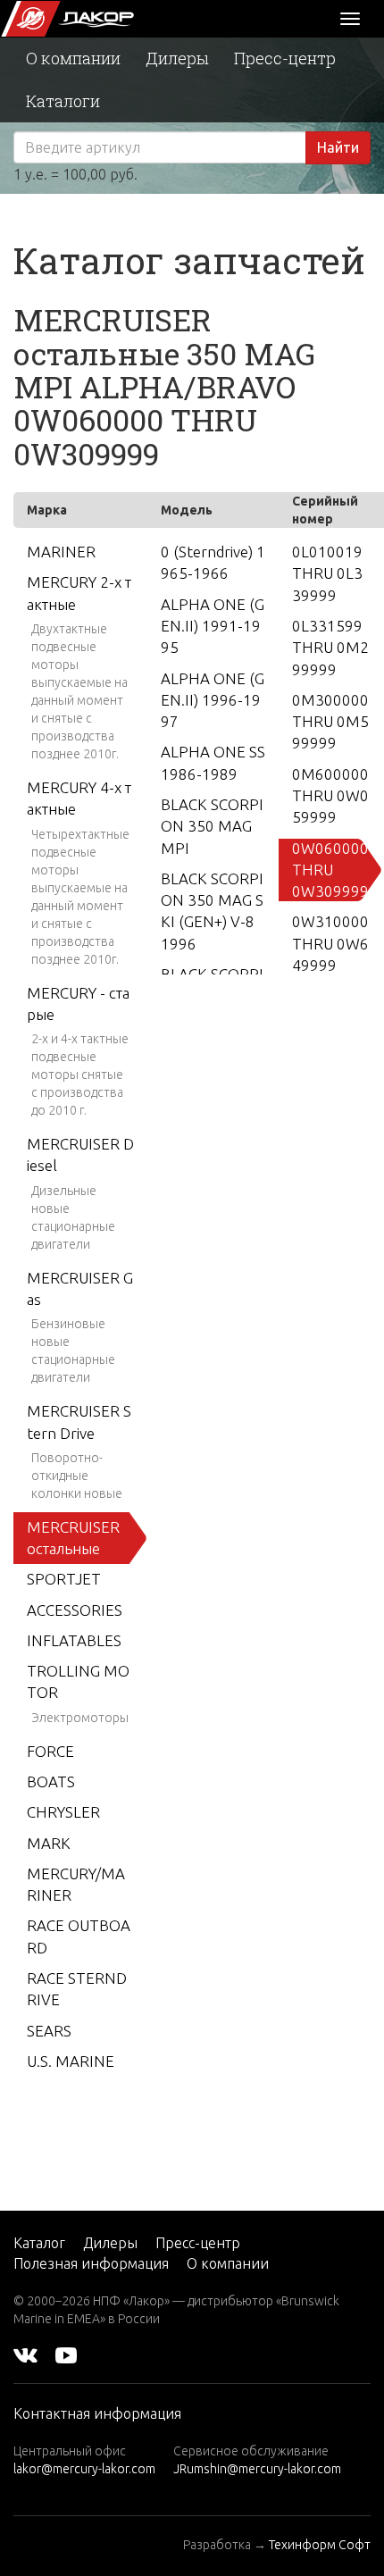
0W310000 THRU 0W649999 (330, 943)
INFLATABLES (74, 1640)
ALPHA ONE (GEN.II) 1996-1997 (213, 700)
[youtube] (66, 2354)
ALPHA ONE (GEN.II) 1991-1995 (213, 626)
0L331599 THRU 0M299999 (330, 648)
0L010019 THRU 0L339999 (327, 573)
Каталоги (63, 101)
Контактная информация (97, 2413)
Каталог (39, 2243)
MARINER (61, 552)
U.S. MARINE (71, 2061)
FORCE (50, 1751)
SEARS (49, 2031)
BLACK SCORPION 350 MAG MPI (212, 826)
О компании (73, 58)
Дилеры (177, 58)
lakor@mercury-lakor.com (84, 2469)
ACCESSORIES (75, 1610)
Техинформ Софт (320, 2545)
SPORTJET (64, 1579)
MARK (49, 1843)
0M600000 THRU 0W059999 (330, 796)
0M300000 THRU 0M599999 (330, 722)
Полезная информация (91, 2263)
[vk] (25, 2354)
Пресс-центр (285, 58)
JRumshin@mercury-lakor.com (257, 2469)
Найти (338, 147)
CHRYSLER (63, 1812)
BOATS (51, 1781)
